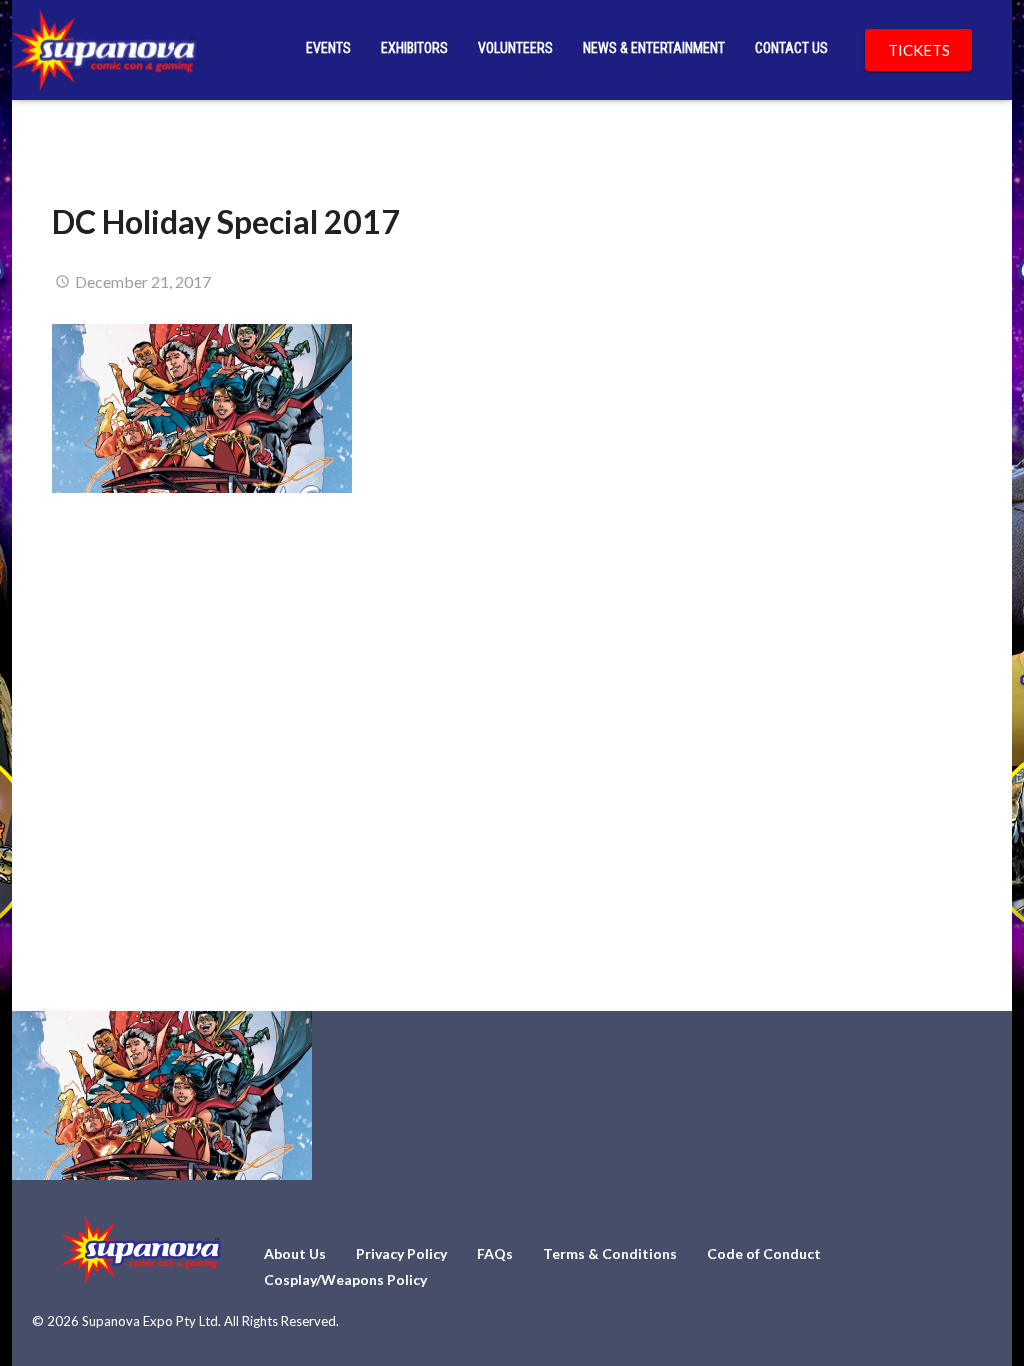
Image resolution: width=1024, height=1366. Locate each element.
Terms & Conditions (610, 1253)
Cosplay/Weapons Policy (345, 1279)
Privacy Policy (401, 1253)
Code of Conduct (764, 1253)
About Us (295, 1253)
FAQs (495, 1253)
